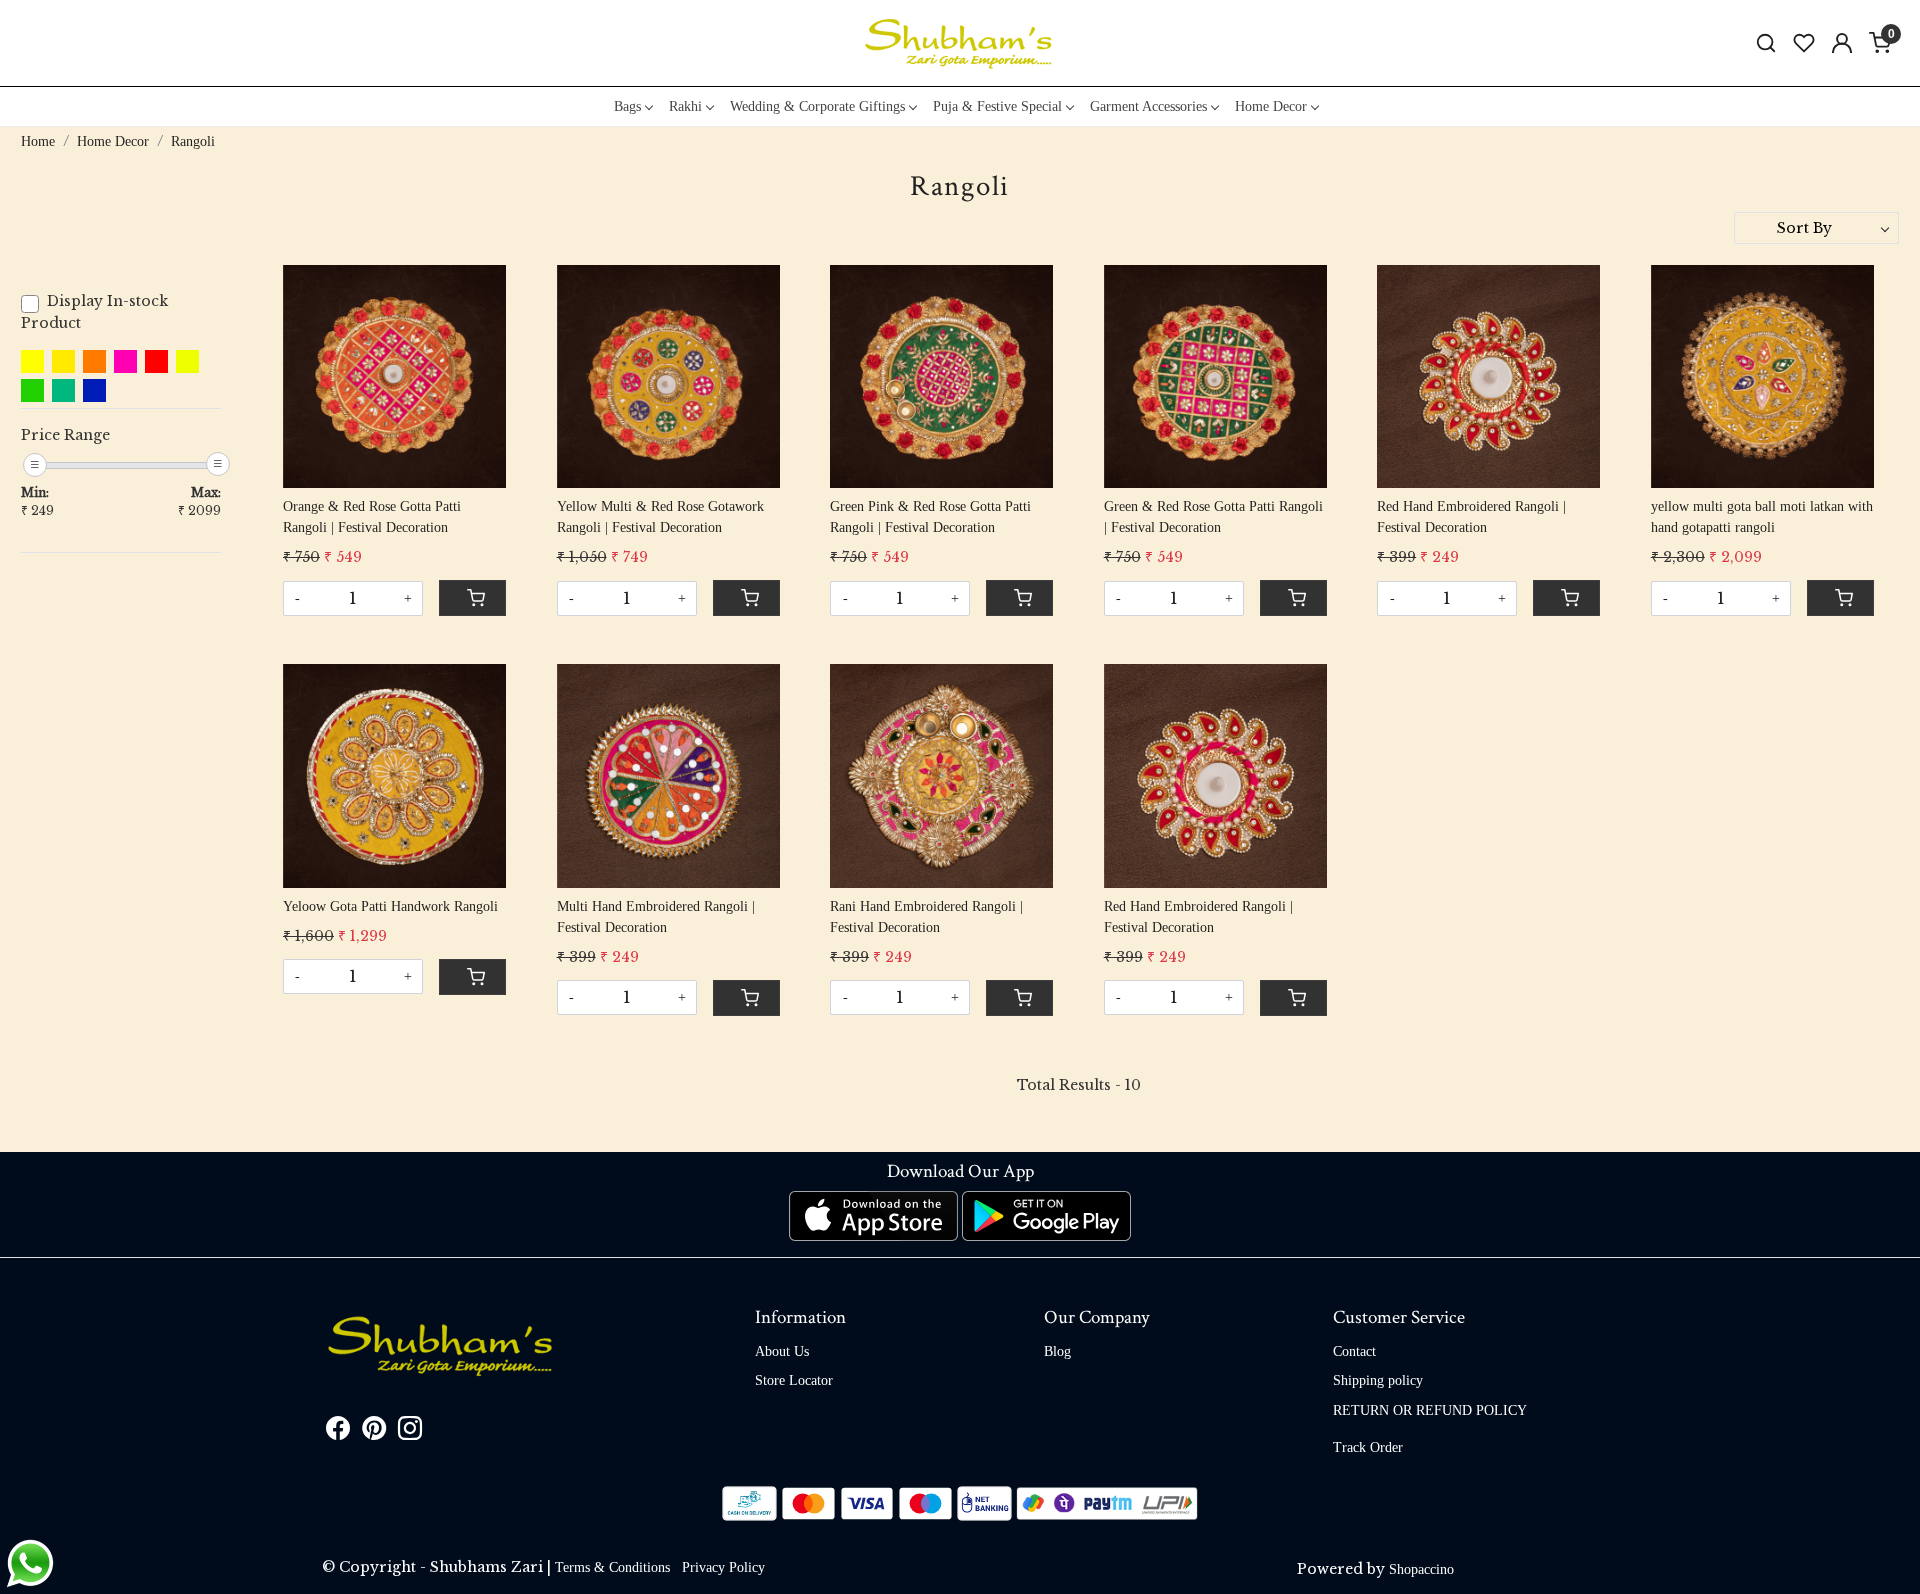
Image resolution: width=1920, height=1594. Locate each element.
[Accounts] (1842, 43)
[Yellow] (32, 361)
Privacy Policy (723, 1567)
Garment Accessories (1148, 106)
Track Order (1368, 1447)
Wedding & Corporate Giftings (817, 106)
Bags (627, 106)
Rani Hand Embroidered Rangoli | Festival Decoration (926, 917)
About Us (782, 1351)
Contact (1354, 1351)
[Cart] (472, 598)
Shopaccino (1421, 1569)
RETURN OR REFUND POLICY (1430, 1410)
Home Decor (1271, 106)
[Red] (156, 361)
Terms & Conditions (612, 1567)
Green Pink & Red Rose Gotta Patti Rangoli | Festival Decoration (930, 517)
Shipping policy (1378, 1380)
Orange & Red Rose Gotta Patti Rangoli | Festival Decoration (372, 517)
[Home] (960, 43)
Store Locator (794, 1380)
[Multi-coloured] (94, 390)
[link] (1766, 43)
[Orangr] (94, 361)
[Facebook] (338, 1432)
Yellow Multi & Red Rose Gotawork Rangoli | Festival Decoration (660, 517)
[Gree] (63, 390)
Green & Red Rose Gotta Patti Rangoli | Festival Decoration (1213, 517)
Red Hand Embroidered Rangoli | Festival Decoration (1471, 517)
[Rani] (125, 361)
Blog (1057, 1351)
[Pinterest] (374, 1432)
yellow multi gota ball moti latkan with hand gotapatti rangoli (1762, 517)
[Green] (32, 390)
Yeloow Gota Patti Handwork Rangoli (390, 906)
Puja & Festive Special (997, 106)
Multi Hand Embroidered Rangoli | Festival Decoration (656, 917)
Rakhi (685, 106)
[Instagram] (410, 1432)
